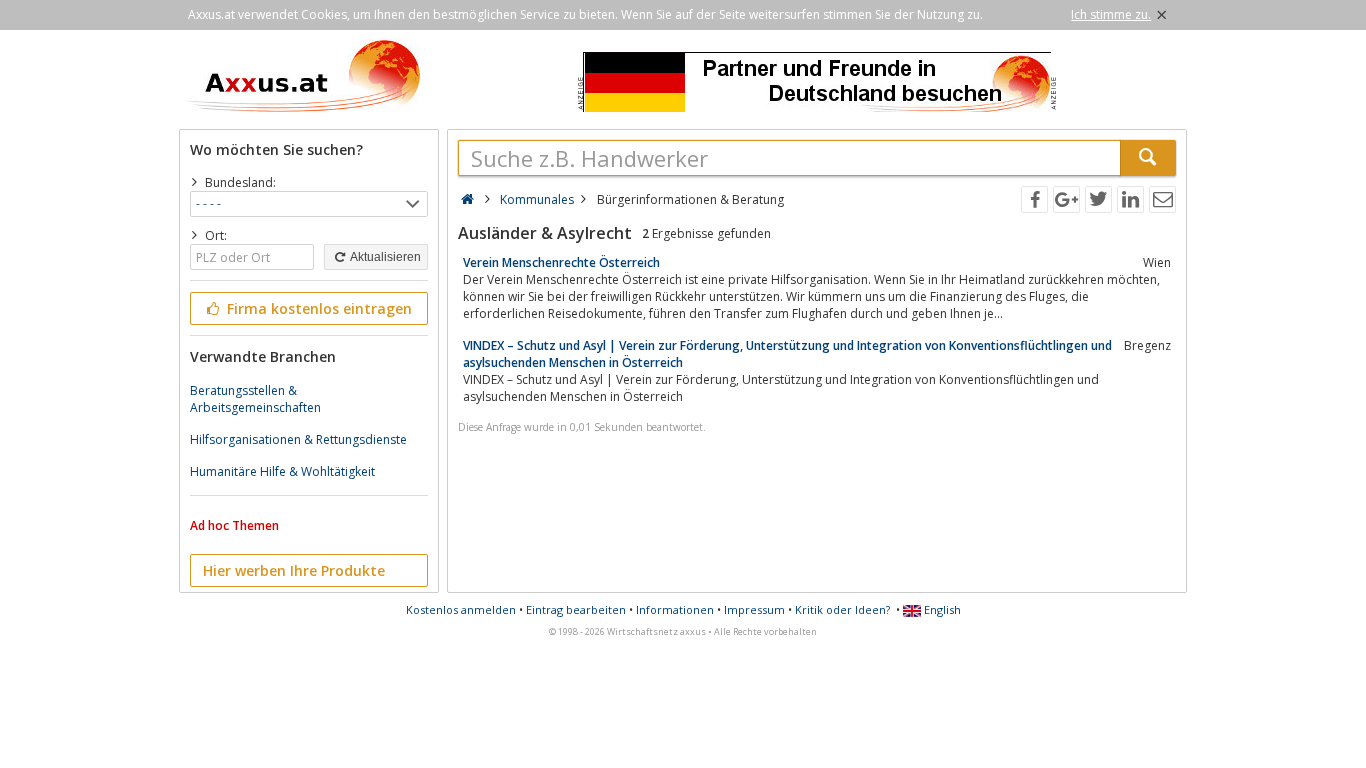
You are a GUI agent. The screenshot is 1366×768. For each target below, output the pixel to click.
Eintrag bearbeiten (576, 609)
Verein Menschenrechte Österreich (561, 262)
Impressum (754, 609)
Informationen (675, 609)
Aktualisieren (384, 257)
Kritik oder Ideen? (842, 609)
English (941, 609)
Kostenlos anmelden (461, 609)
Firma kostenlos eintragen (317, 308)
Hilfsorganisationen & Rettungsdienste (298, 439)
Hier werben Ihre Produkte (294, 570)
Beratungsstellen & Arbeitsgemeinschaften (255, 399)
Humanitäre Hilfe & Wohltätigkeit (282, 471)
